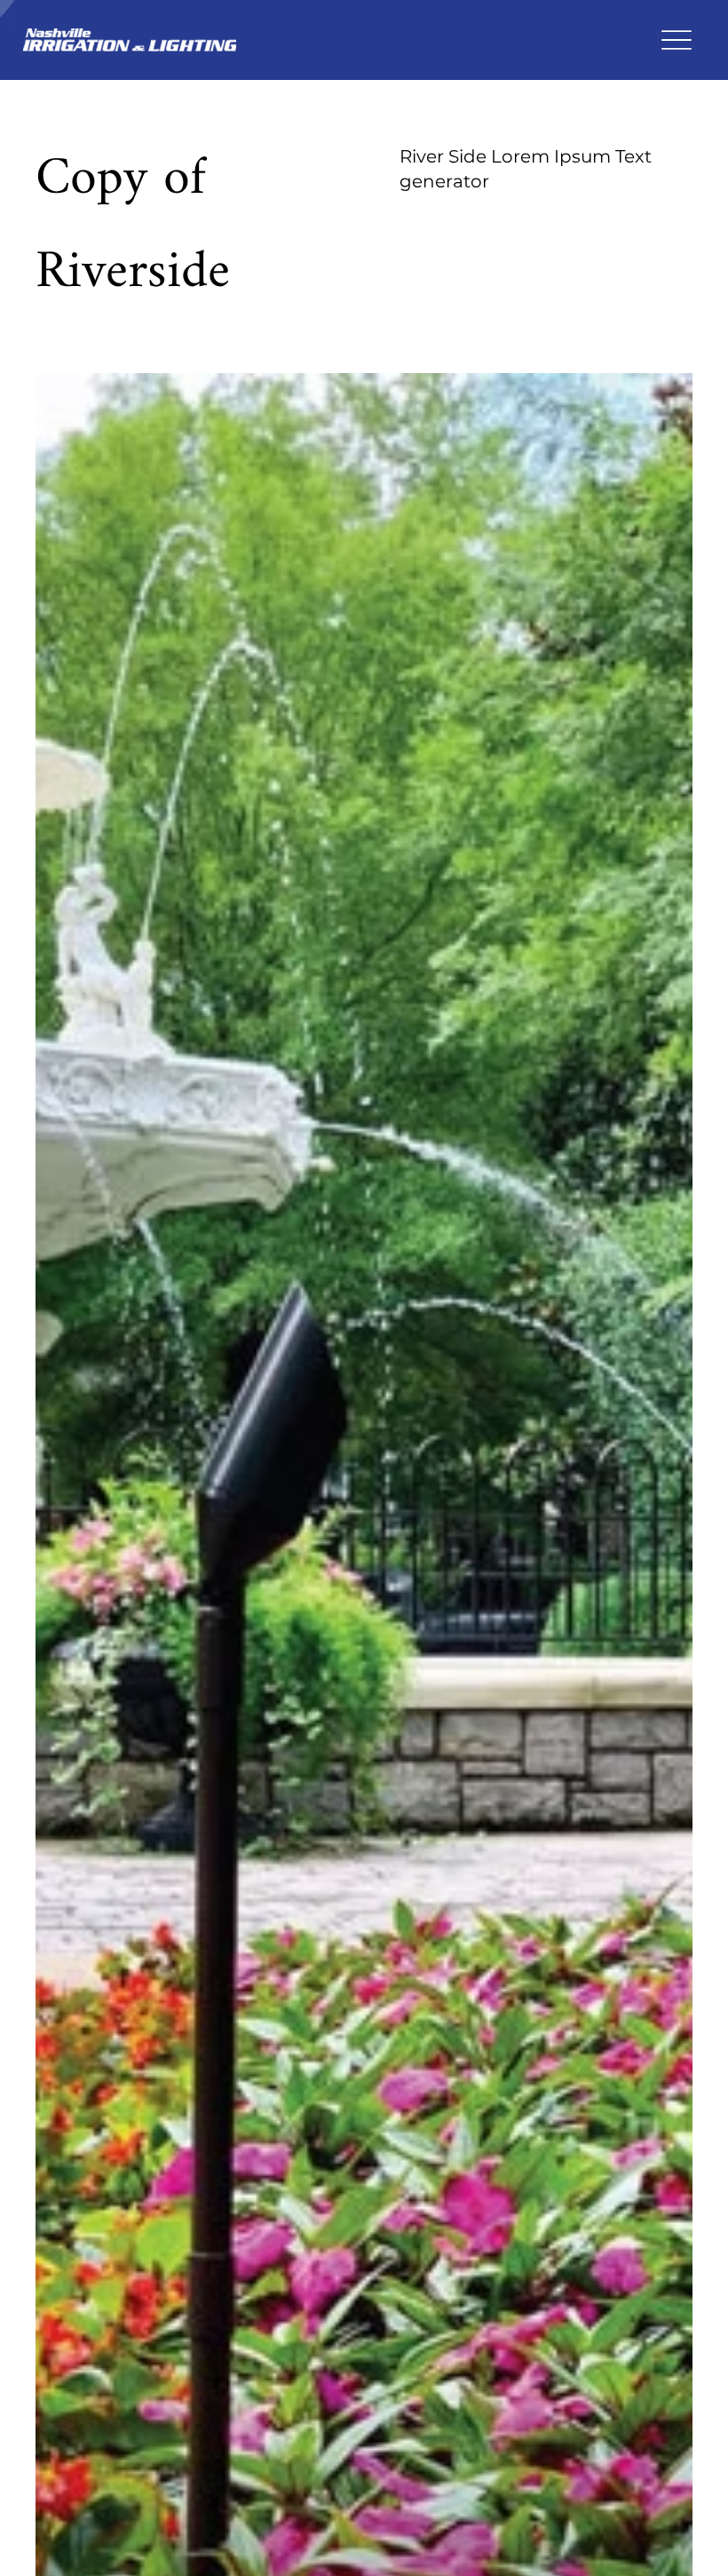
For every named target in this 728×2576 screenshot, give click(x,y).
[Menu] (676, 40)
